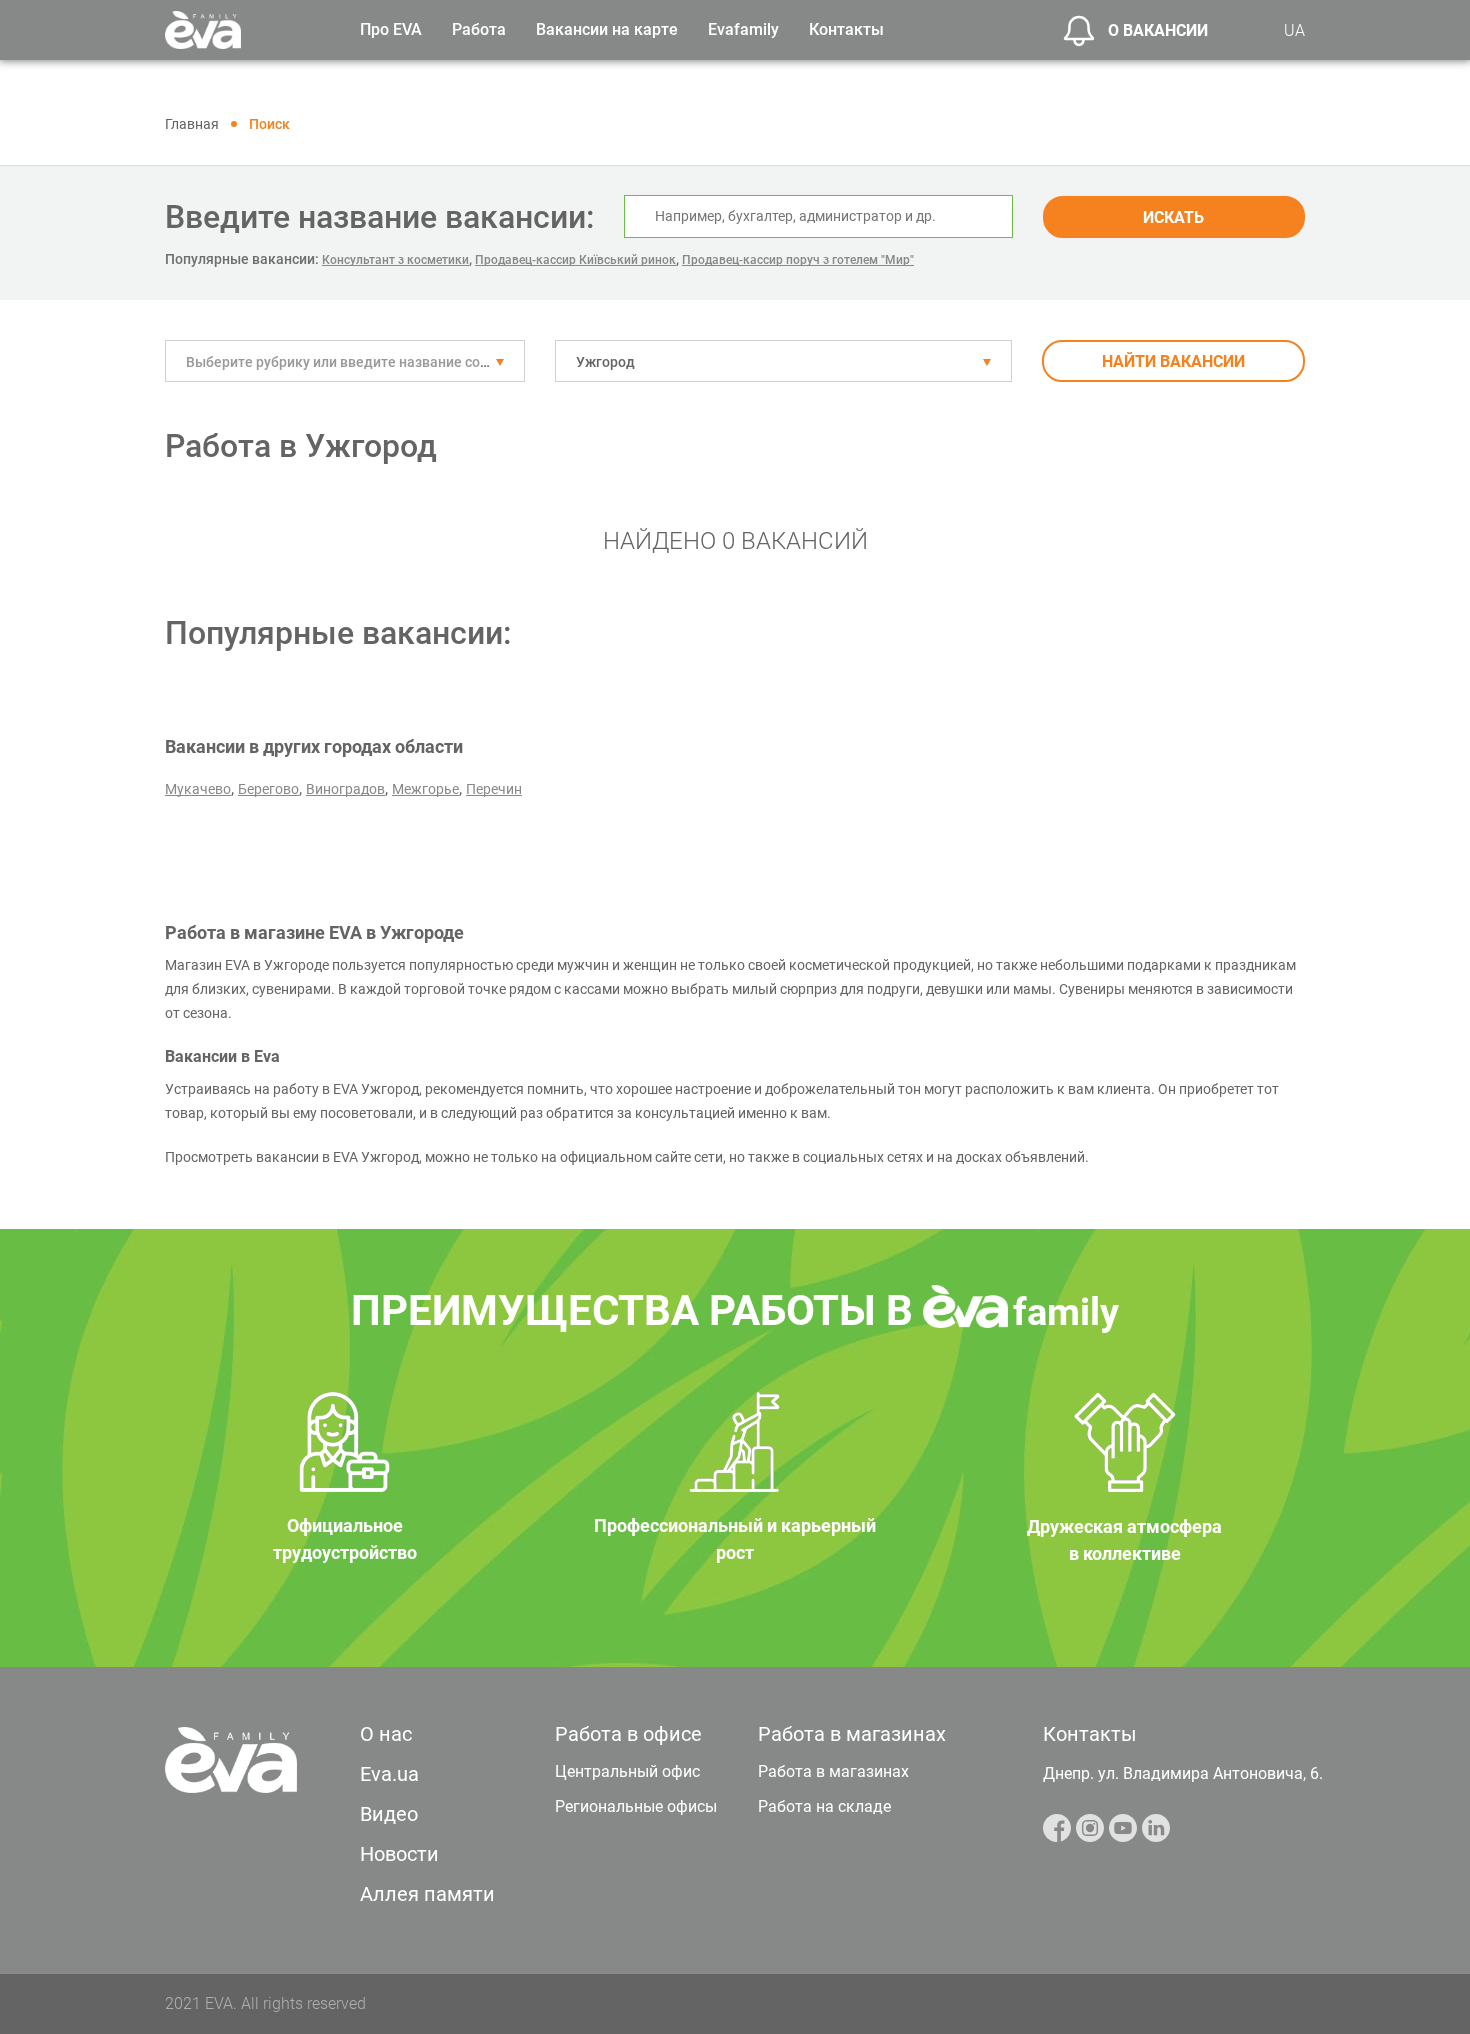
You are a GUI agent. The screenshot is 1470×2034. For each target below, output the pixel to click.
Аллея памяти (427, 1894)
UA (1294, 30)
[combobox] (345, 361)
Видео (389, 1814)
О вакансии (1158, 30)
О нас (386, 1734)
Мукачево (198, 789)
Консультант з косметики (395, 260)
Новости (399, 1854)
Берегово (268, 789)
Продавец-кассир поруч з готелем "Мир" (798, 260)
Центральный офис (627, 1771)
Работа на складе (824, 1806)
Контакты (846, 29)
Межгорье (425, 789)
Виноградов (345, 789)
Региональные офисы (636, 1806)
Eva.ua (389, 1774)
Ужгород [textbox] (605, 362)
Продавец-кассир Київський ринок (575, 260)
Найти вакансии (1173, 361)
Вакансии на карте (607, 29)
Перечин (494, 789)
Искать (1173, 217)
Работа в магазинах (833, 1771)
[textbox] (345, 362)
